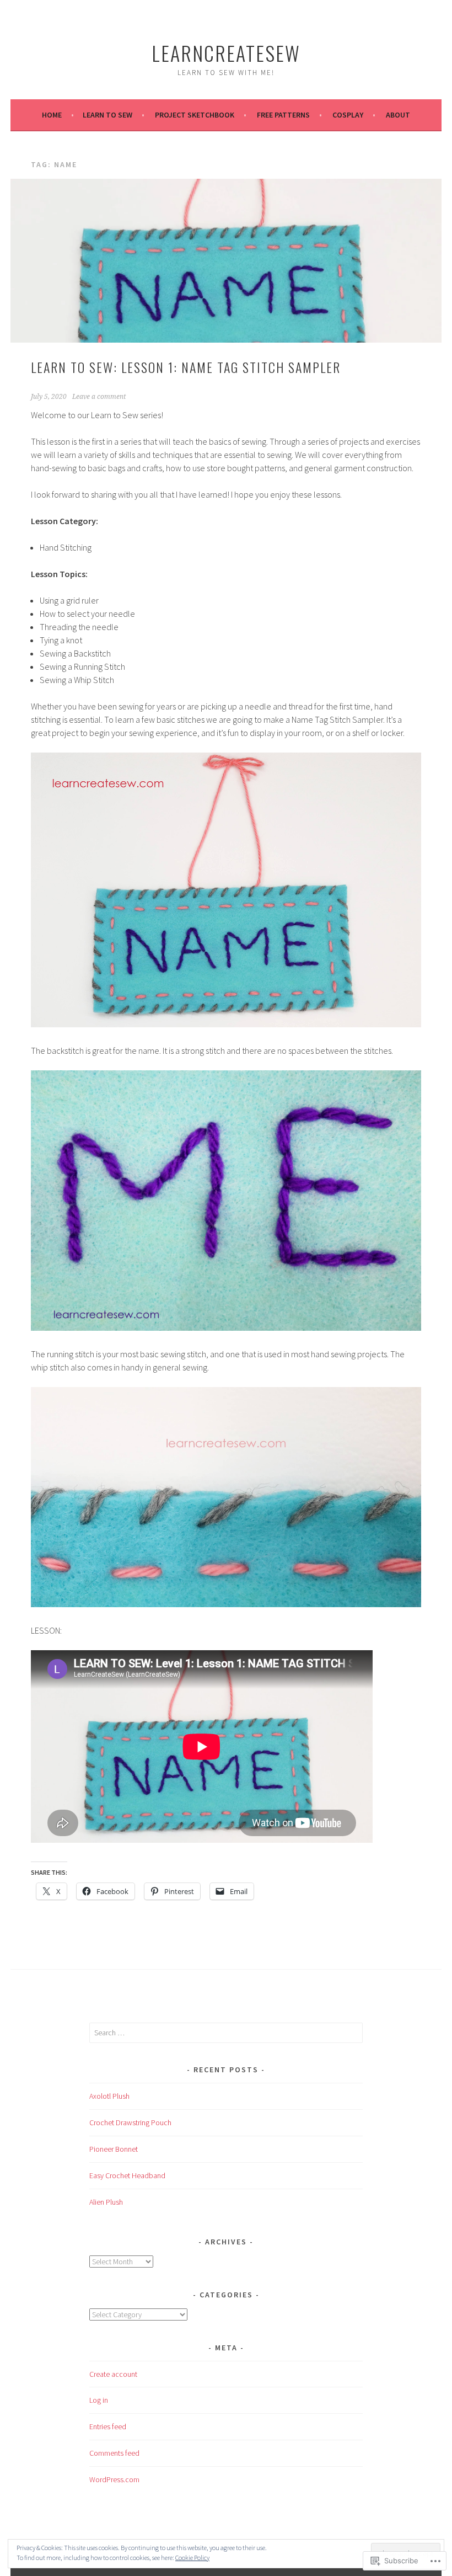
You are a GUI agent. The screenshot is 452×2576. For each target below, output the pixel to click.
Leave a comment (99, 397)
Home (52, 115)
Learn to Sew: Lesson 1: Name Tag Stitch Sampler (186, 367)
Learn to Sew (107, 115)
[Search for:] (226, 2033)
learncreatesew (226, 53)
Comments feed (114, 2453)
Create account (113, 2374)
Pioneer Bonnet (114, 2149)
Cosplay (348, 115)
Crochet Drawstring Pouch (130, 2122)
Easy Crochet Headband (127, 2175)
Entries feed (108, 2426)
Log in (99, 2400)
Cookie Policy (192, 2558)
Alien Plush (106, 2202)
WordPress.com (114, 2479)
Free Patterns (283, 115)
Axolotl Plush (109, 2096)
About (398, 115)
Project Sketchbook (195, 115)
